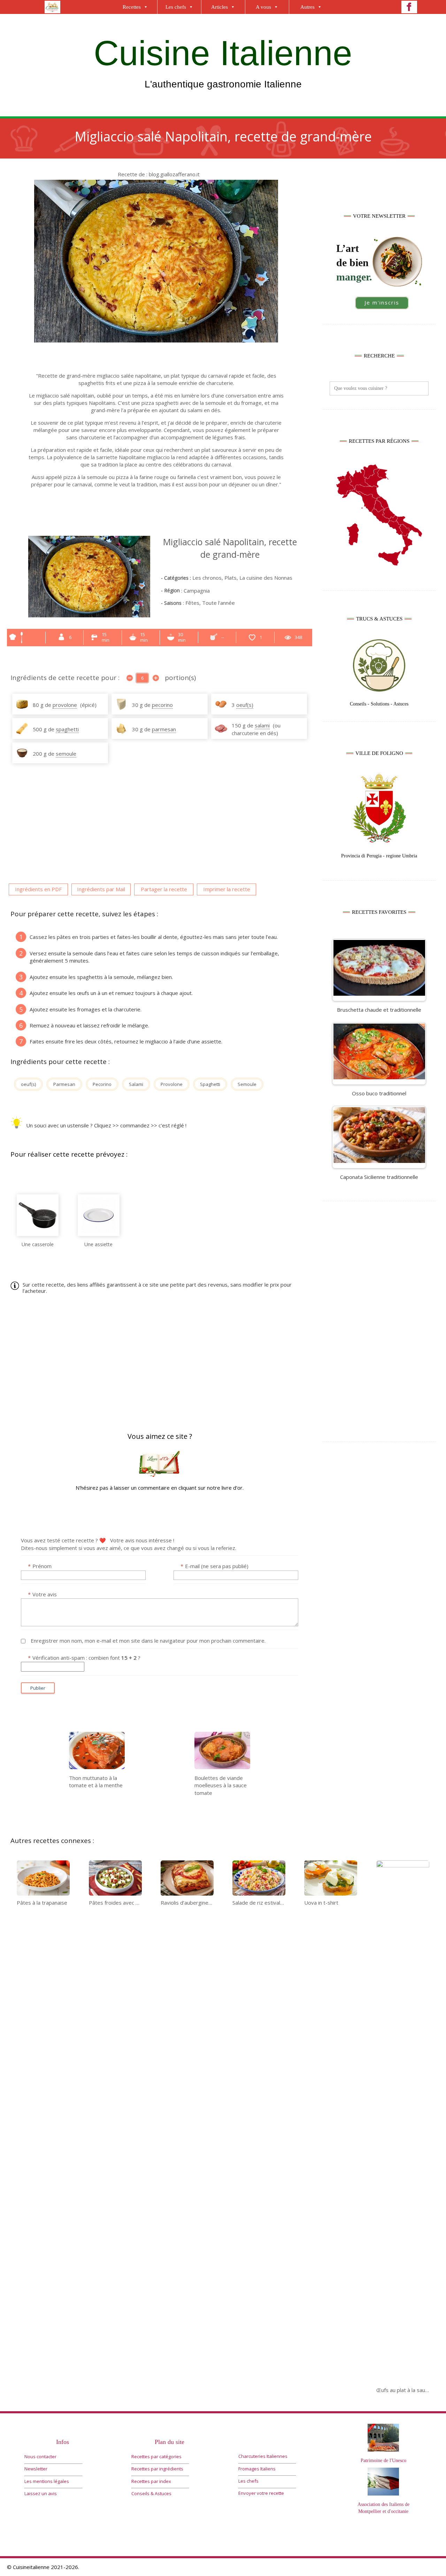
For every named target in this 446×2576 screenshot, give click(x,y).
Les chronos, (208, 578)
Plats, (231, 578)
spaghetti (67, 729)
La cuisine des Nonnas (266, 578)
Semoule (247, 1084)
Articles (220, 7)
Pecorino (102, 1084)
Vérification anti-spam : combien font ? (84, 1658)
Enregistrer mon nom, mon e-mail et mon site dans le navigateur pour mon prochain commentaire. (148, 1641)
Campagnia (197, 591)
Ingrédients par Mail (101, 889)
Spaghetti (210, 1084)
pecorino (162, 705)
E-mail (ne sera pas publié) (214, 1566)
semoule (66, 754)
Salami (136, 1084)
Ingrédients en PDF (38, 889)
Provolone (172, 1084)
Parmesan (64, 1084)
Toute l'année (218, 603)
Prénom (40, 1566)
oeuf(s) (245, 705)
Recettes (132, 7)
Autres (307, 7)
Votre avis (42, 1594)
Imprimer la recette (227, 889)
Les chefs (176, 7)
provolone (65, 705)
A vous (263, 7)
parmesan (164, 729)
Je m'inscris (382, 302)
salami (262, 725)
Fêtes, (194, 603)
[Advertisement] (379, 1323)
